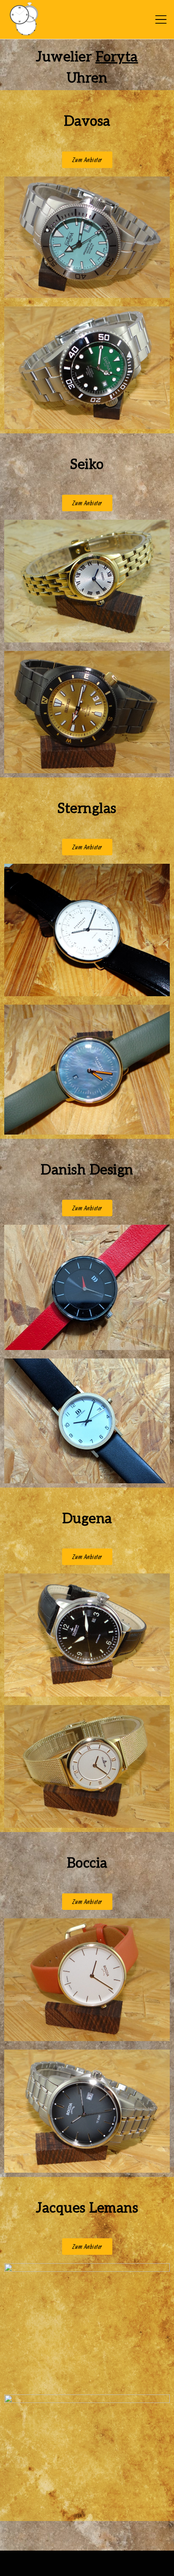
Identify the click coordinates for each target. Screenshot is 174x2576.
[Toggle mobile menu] (161, 19)
